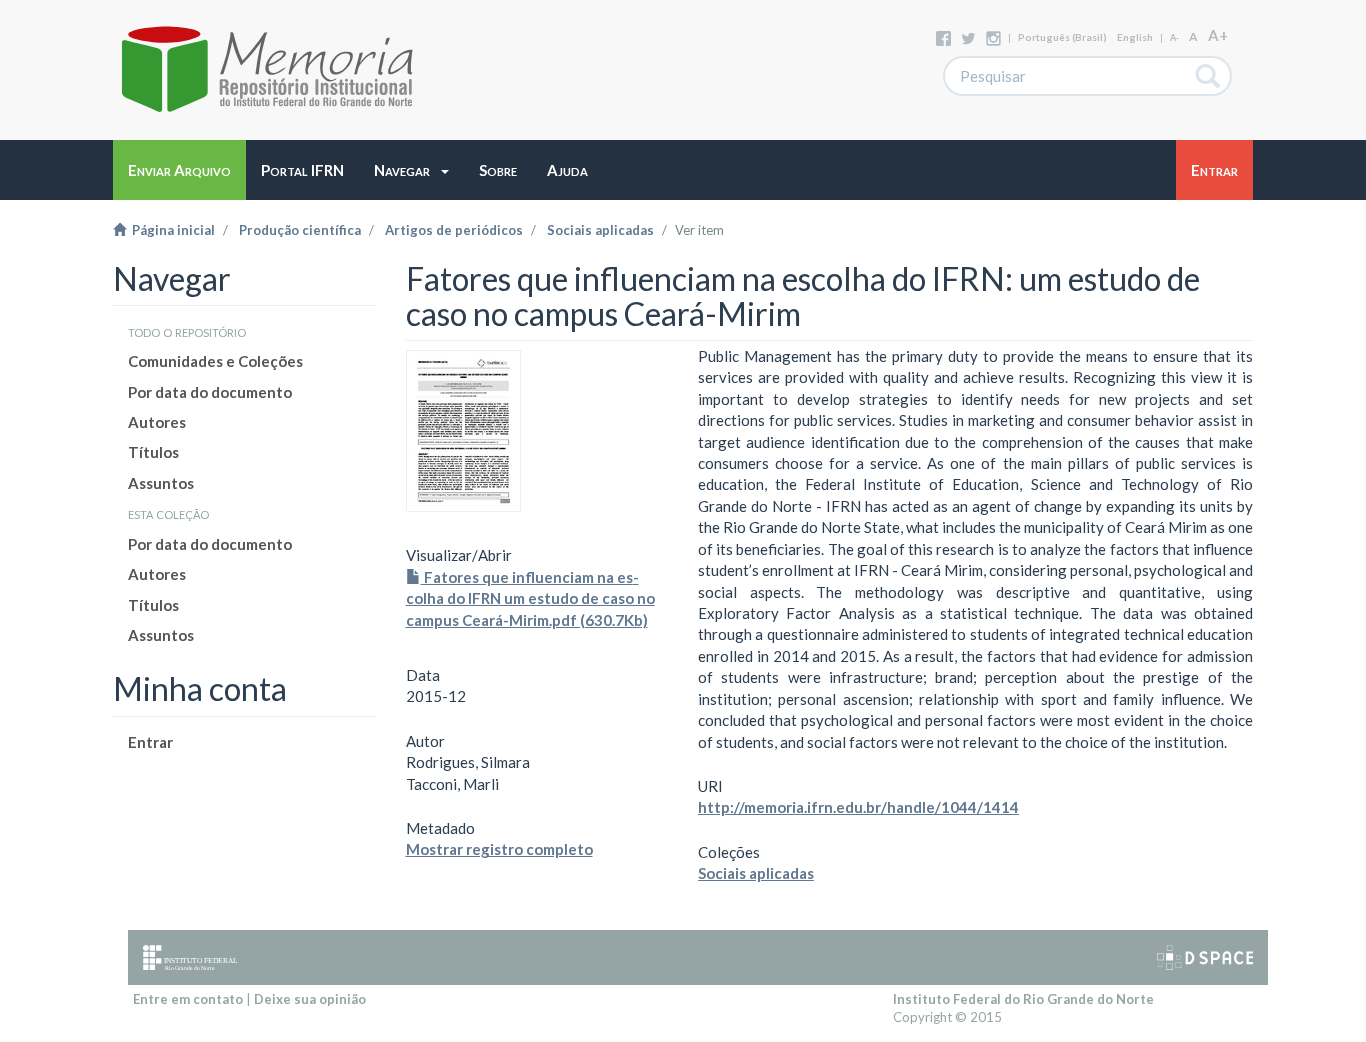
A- (1174, 37)
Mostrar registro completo (499, 849)
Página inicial (170, 230)
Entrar (150, 742)
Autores (157, 422)
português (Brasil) (1062, 37)
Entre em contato (188, 999)
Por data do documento (210, 392)
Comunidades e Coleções (215, 361)
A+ (1218, 35)
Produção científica (300, 230)
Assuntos (161, 483)
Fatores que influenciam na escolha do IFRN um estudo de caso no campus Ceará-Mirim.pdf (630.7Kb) (530, 598)
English (1135, 37)
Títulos (153, 452)
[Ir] (1208, 76)
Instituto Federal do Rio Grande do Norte (1023, 999)
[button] (411, 170)
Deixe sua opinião (310, 999)
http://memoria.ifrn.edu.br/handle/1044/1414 (858, 807)
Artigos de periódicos (454, 230)
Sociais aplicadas (600, 230)
